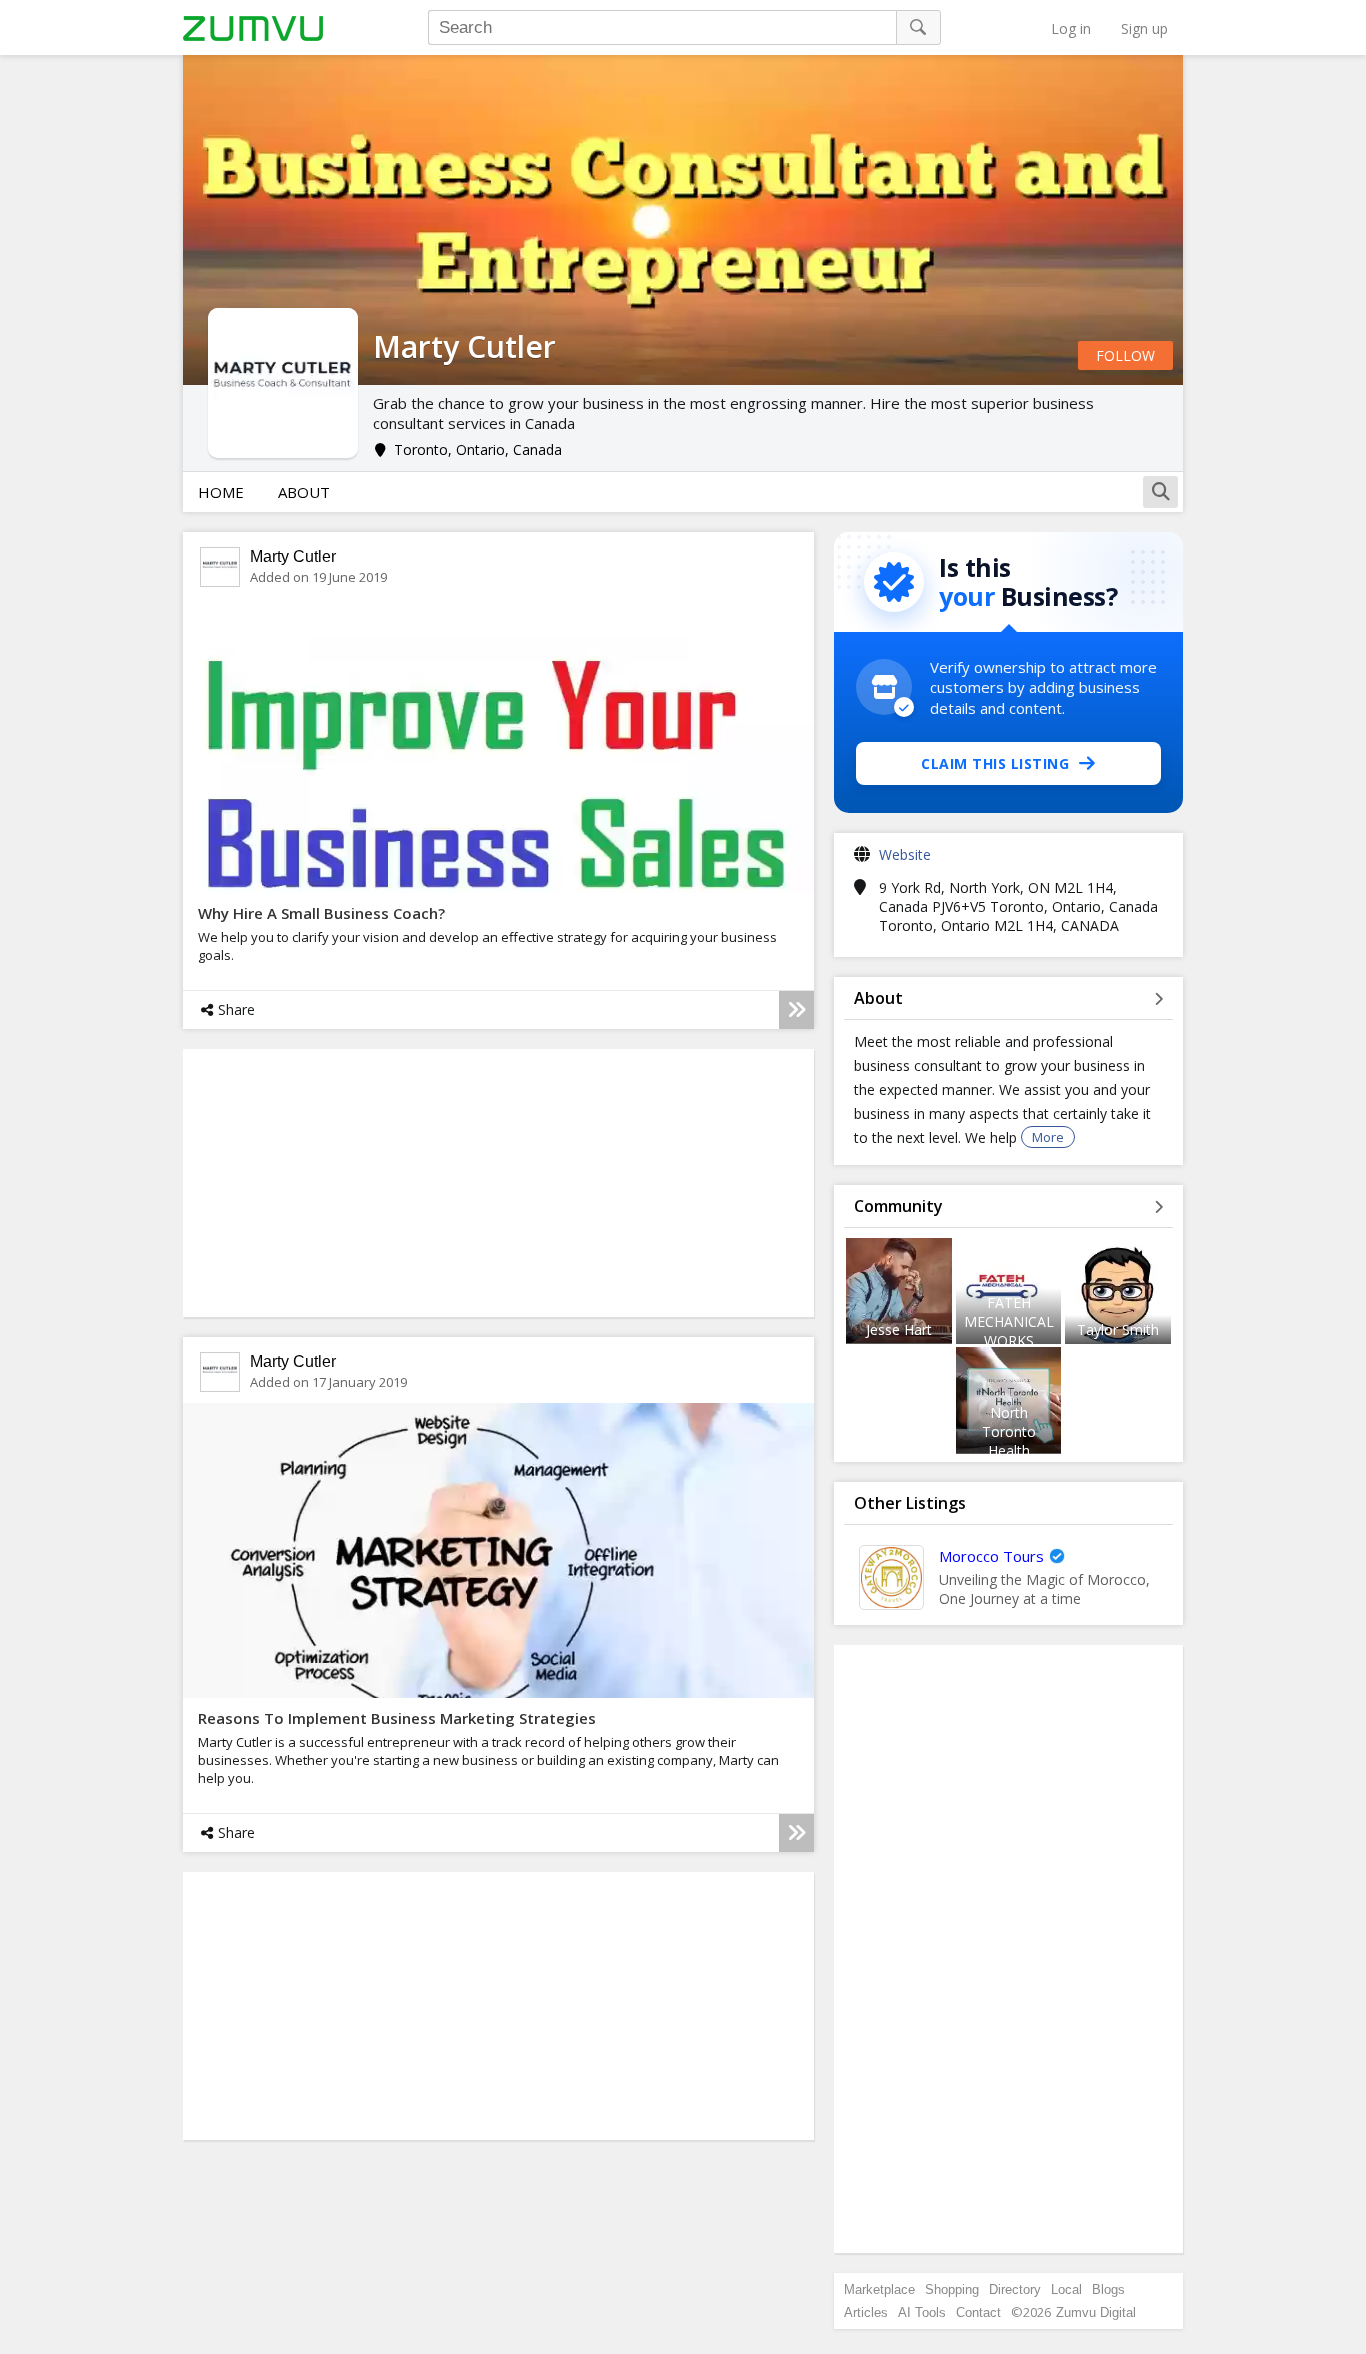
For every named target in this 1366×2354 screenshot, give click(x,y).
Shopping (952, 2289)
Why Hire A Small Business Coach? (321, 913)
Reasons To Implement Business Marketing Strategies (397, 1718)
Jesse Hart (899, 1329)
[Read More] (796, 1010)
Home (221, 492)
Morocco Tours (991, 1556)
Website (905, 854)
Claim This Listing (995, 763)
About (304, 492)
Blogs (1108, 2289)
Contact (978, 2312)
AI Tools (922, 2312)
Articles (866, 2312)
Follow (1125, 355)
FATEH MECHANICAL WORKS (1009, 1321)
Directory (1015, 2289)
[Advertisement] (1009, 1949)
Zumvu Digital (1096, 2312)
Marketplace (879, 2289)
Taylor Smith (1118, 1329)
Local (1066, 2289)
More (1048, 1137)
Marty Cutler (293, 556)
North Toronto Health (1009, 1431)
